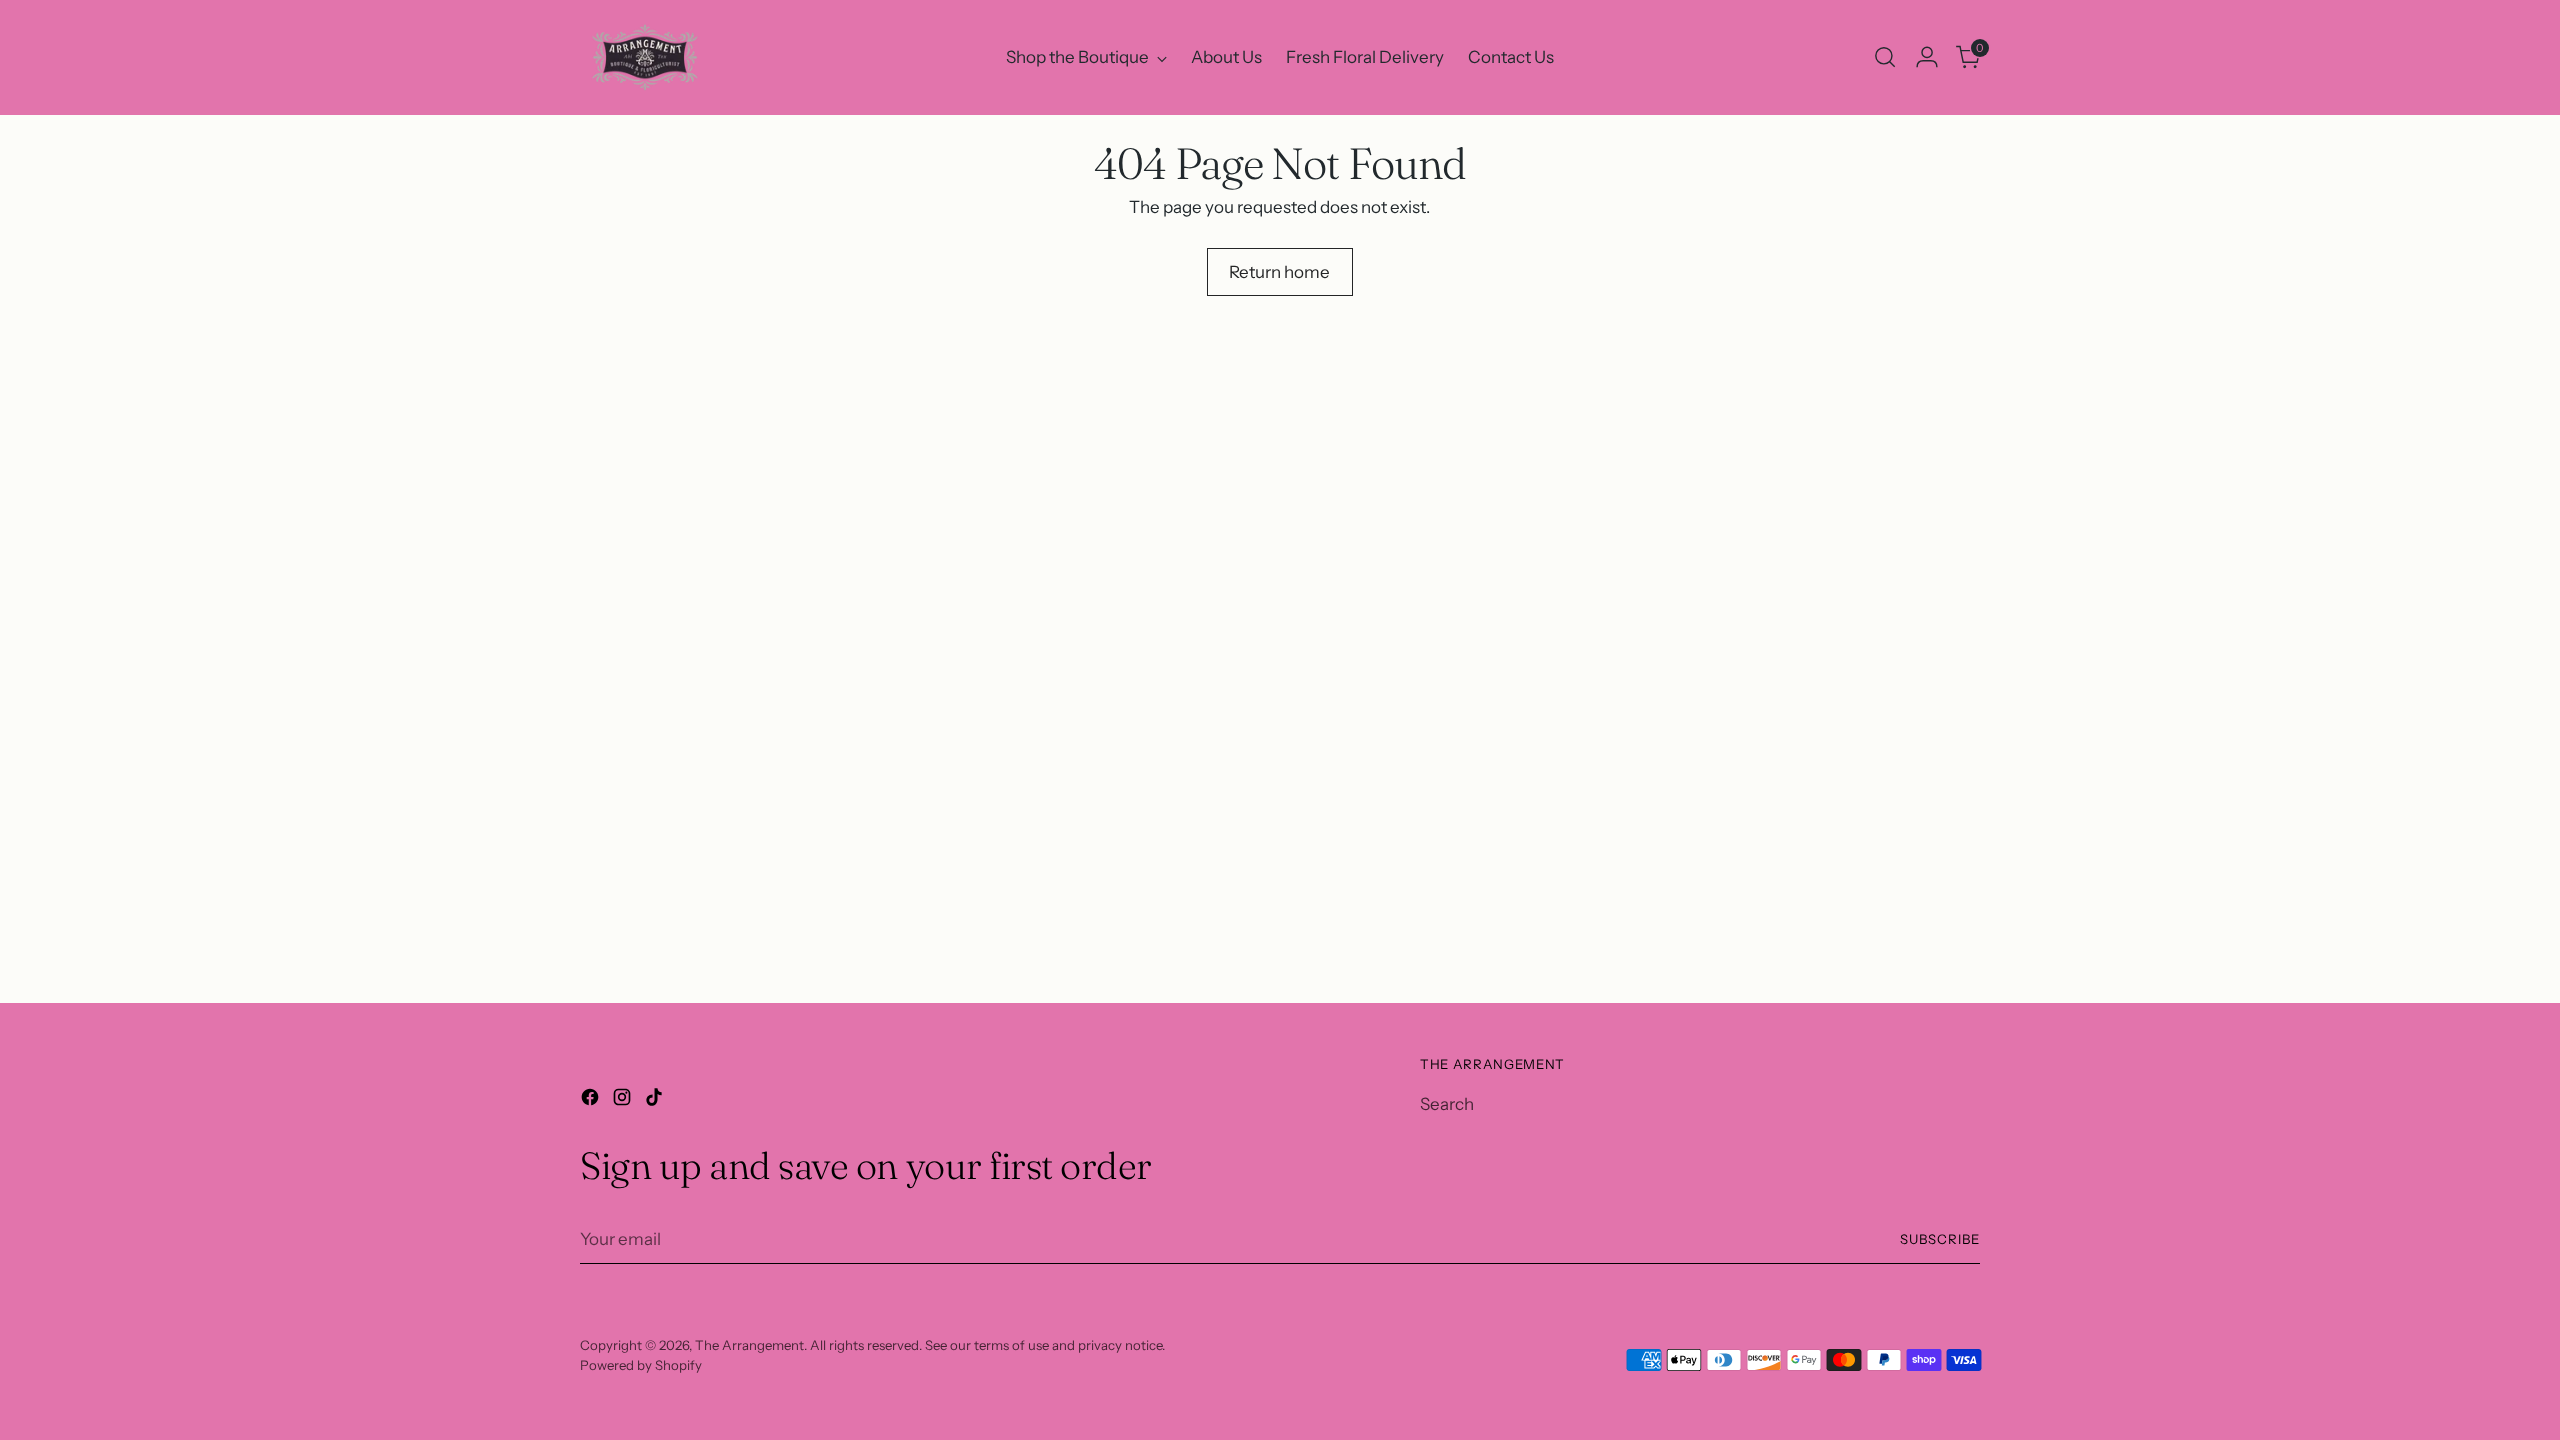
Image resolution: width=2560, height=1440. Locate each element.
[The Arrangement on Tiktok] (656, 1101)
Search (1447, 1104)
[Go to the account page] (1927, 57)
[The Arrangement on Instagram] (624, 1101)
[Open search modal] (1885, 57)
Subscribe (1940, 1239)
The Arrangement (749, 1345)
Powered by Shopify (641, 1365)
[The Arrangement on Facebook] (592, 1101)
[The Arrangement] (645, 57)
